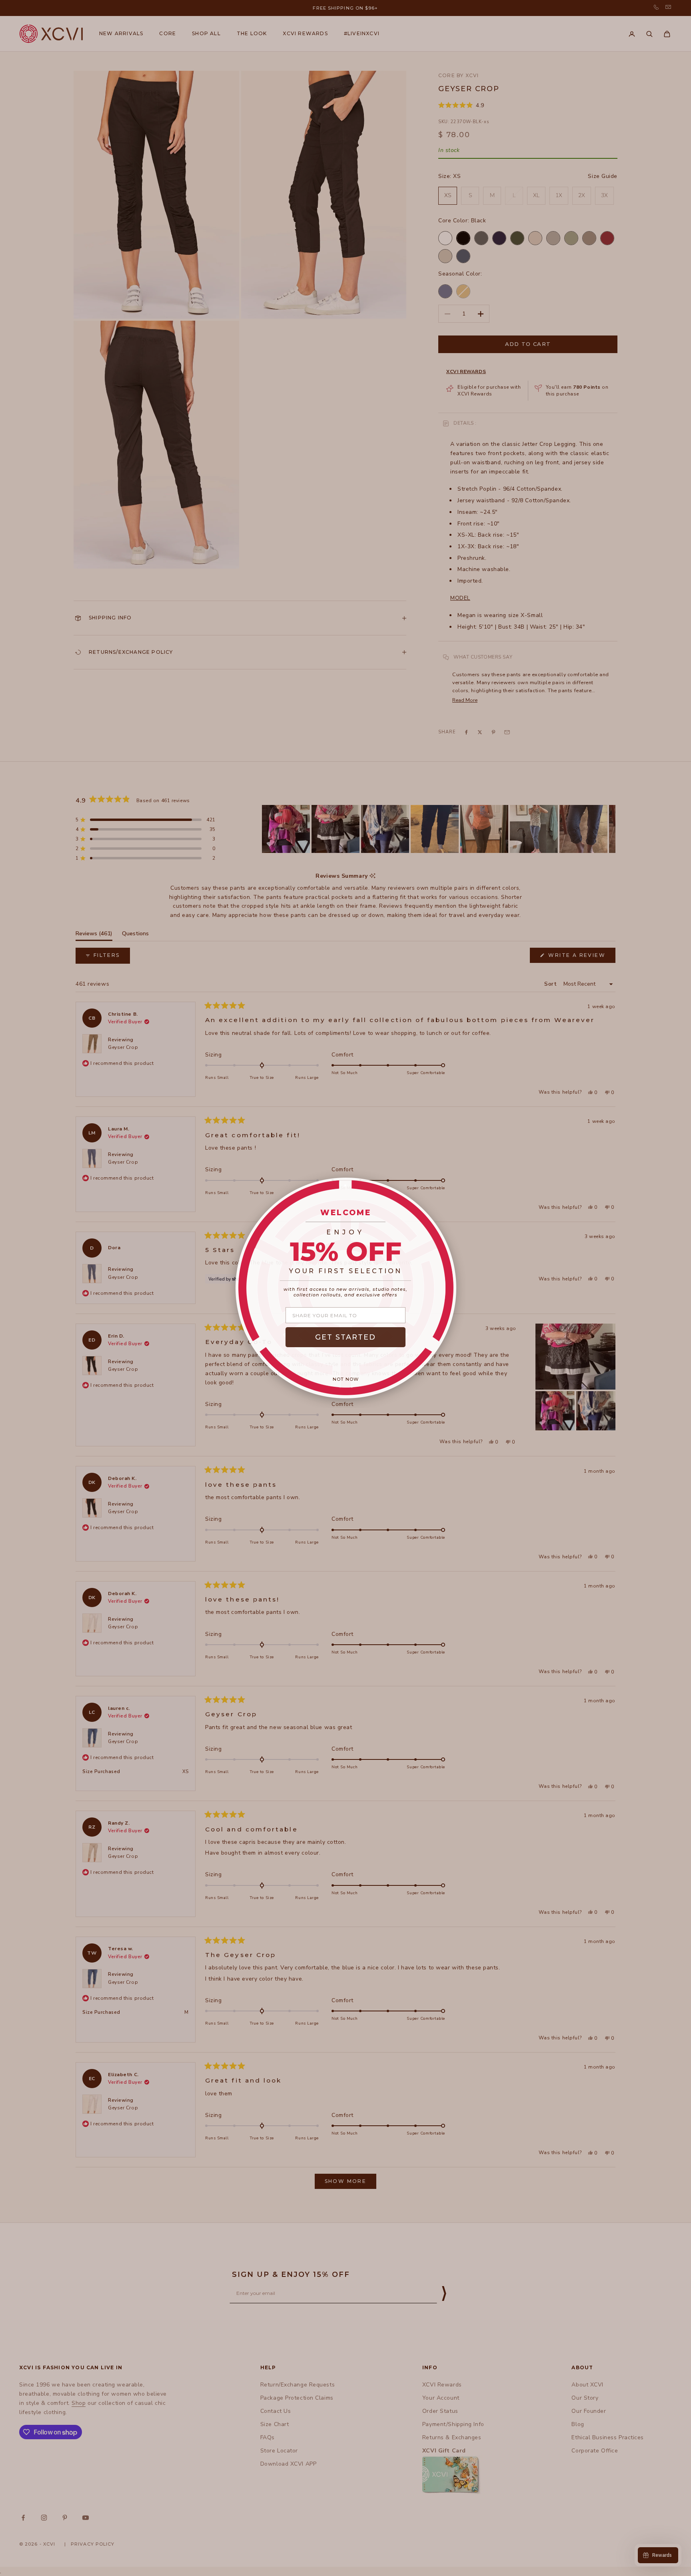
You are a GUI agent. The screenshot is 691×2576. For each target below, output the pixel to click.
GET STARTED (345, 1337)
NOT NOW (346, 1379)
